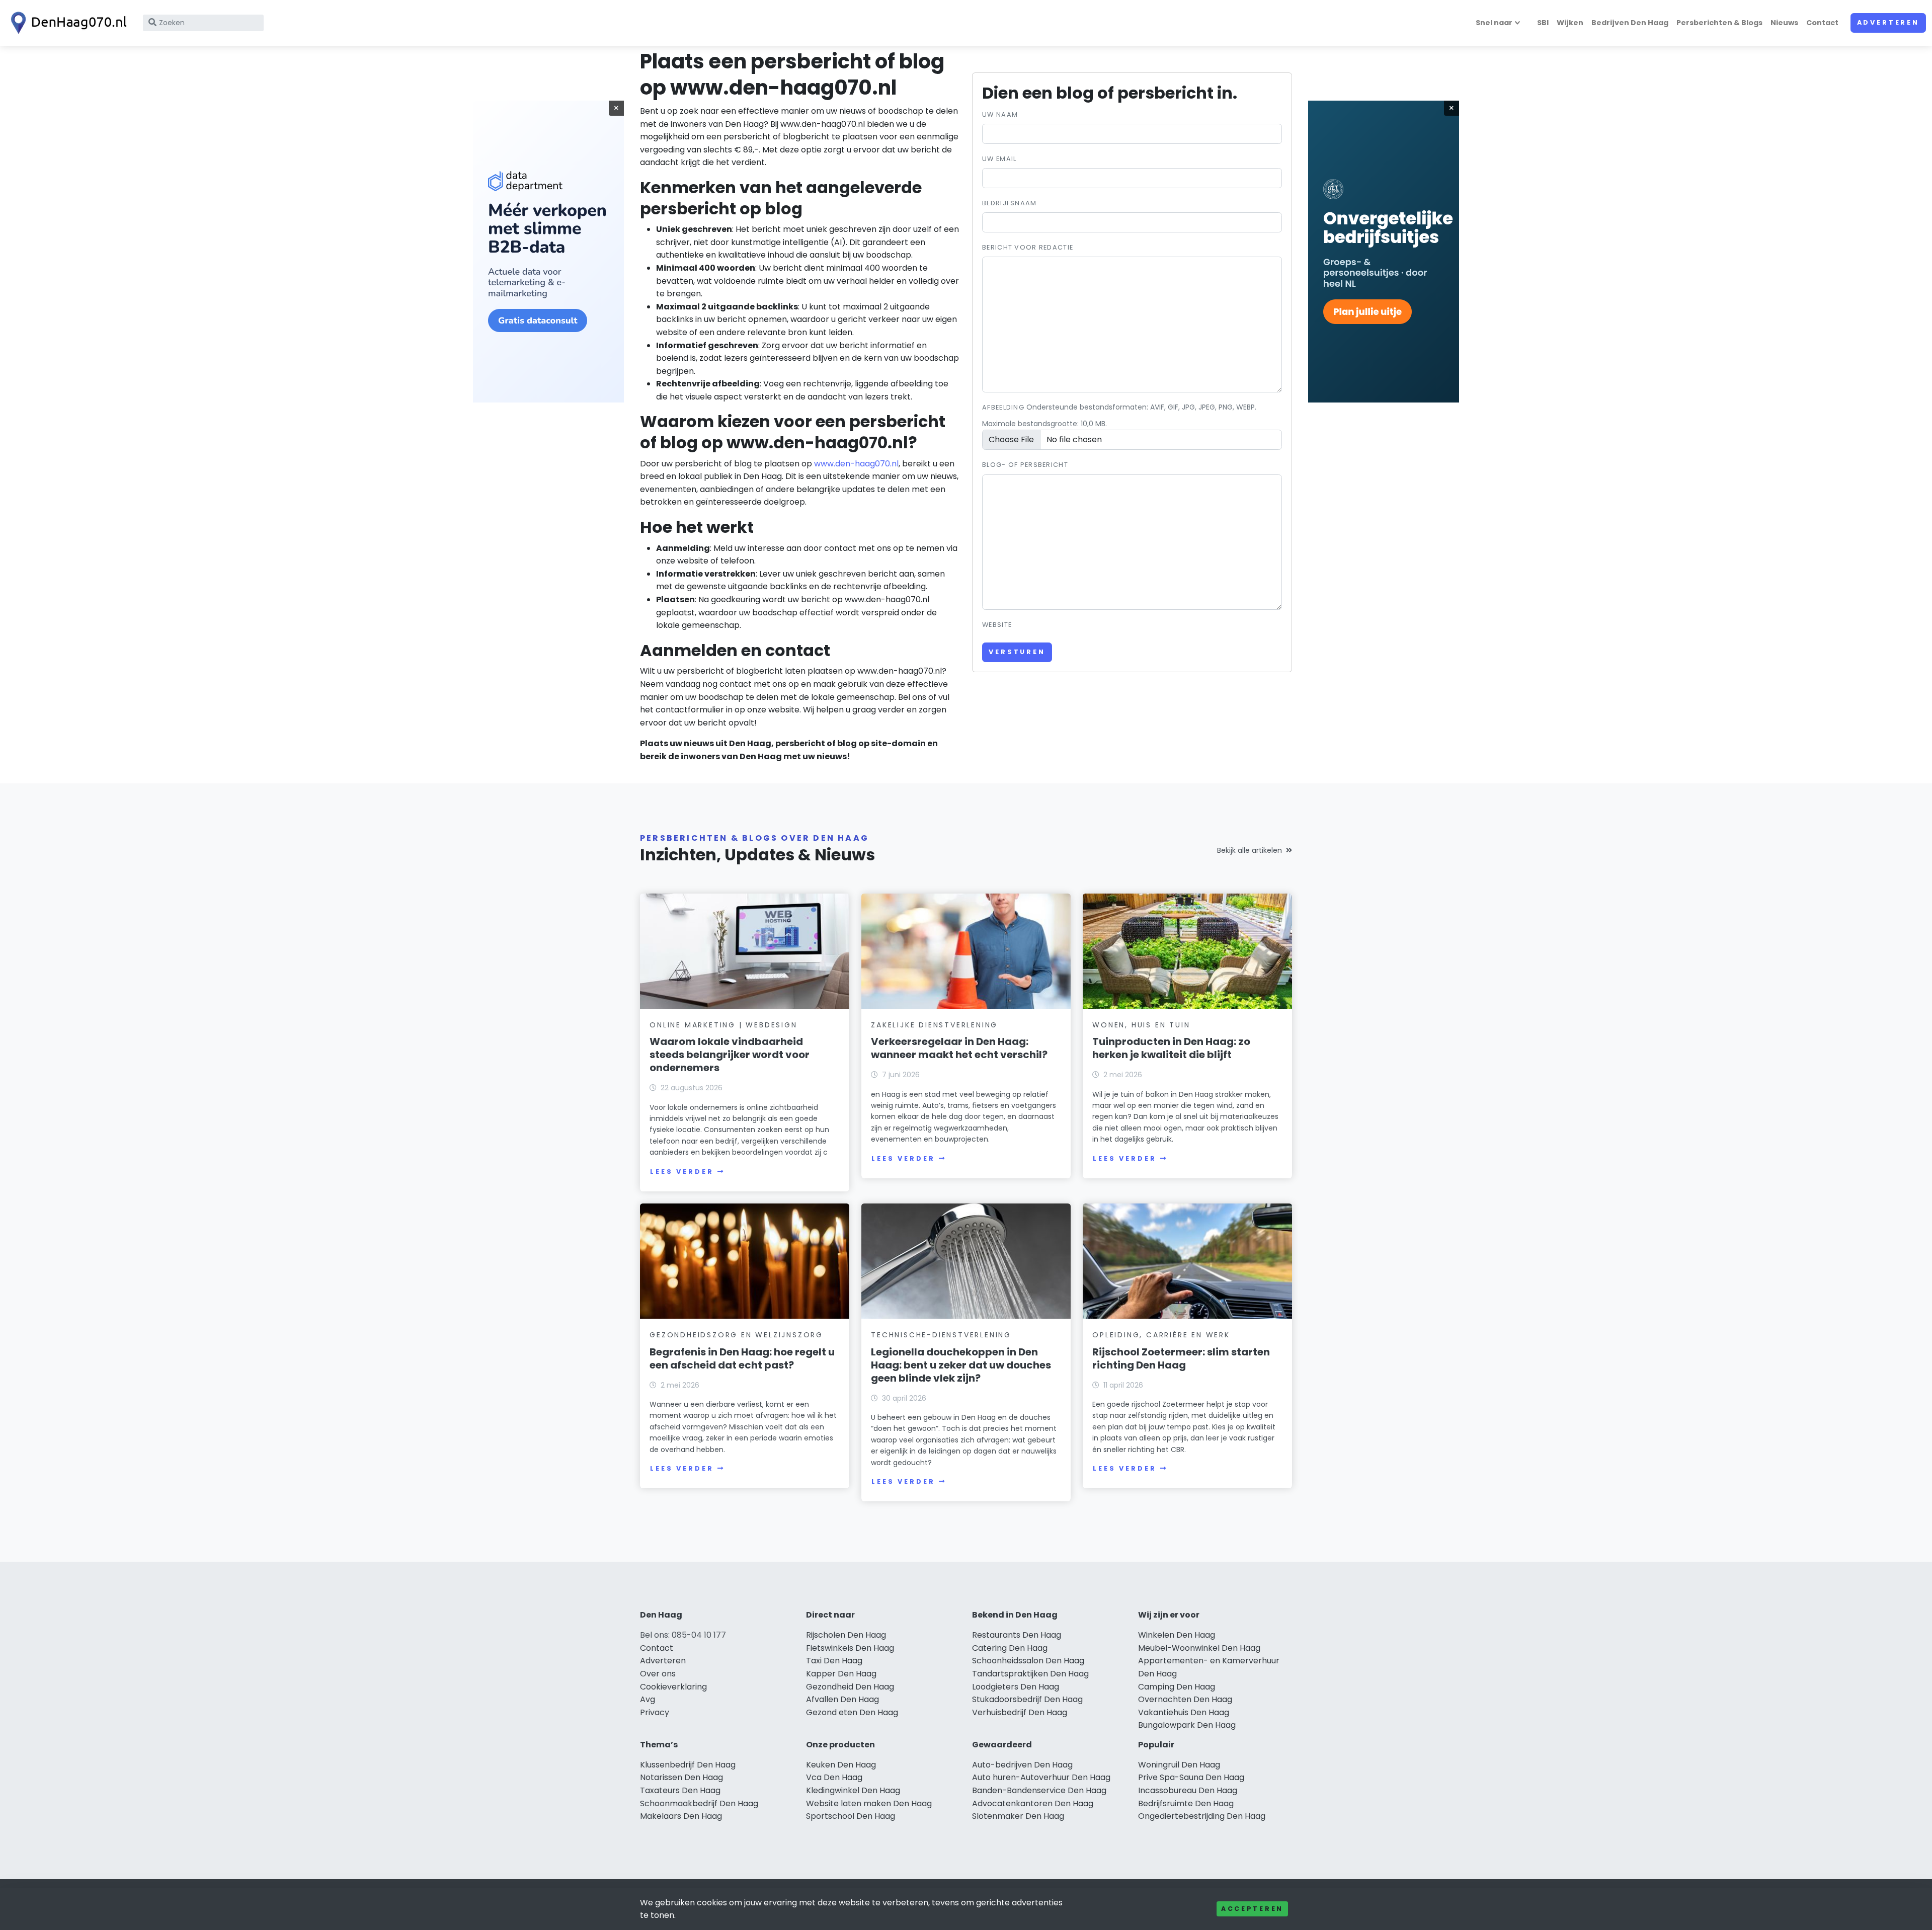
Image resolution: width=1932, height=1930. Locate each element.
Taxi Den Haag (834, 1661)
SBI (1543, 23)
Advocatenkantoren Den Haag (1033, 1803)
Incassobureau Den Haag (1188, 1790)
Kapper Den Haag (841, 1674)
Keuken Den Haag (841, 1765)
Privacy (655, 1712)
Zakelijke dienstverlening (934, 1025)
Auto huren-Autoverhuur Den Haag (1041, 1777)
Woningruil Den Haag (1179, 1765)
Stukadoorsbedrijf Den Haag (1027, 1699)
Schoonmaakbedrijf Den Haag (699, 1803)
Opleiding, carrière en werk (1161, 1335)
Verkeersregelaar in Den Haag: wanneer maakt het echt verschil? (959, 1048)
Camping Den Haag (1177, 1687)
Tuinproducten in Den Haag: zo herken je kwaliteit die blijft (1171, 1048)
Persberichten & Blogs (1719, 23)
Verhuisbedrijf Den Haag (1020, 1712)
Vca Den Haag (834, 1777)
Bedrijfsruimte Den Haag (1186, 1803)
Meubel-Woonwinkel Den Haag (1199, 1648)
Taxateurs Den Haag (680, 1790)
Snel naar (1494, 23)
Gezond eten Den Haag (852, 1712)
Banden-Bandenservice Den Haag (1039, 1790)
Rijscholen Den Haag (846, 1635)
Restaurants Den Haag (1017, 1635)
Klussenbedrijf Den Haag (688, 1765)
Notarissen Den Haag (681, 1777)
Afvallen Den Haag (842, 1699)
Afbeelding (1003, 407)
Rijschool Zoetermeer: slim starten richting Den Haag (1181, 1358)
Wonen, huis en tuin (1141, 1025)
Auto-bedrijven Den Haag (1022, 1765)
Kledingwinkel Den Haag (853, 1790)
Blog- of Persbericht (1025, 465)
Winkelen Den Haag (1177, 1635)
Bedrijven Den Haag (1630, 23)
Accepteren (1252, 1909)
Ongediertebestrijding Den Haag (1202, 1816)
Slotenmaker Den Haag (1018, 1816)
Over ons (658, 1674)
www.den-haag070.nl (856, 464)
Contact (1822, 23)
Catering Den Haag (1010, 1648)
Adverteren (1888, 22)
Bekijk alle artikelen (1250, 850)
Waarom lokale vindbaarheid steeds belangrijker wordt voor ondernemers (730, 1055)
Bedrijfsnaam (1009, 203)
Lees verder (682, 1172)
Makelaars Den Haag (681, 1816)
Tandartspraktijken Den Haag (1030, 1674)
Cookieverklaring (673, 1687)
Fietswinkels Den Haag (850, 1648)
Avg (648, 1699)
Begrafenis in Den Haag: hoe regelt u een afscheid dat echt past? (742, 1358)
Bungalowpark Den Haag (1187, 1725)
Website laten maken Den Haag (869, 1803)
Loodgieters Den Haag (1016, 1687)
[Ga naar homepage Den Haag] (66, 23)
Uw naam (1000, 114)
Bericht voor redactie (1028, 247)
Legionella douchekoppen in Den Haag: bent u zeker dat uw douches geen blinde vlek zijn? (961, 1365)
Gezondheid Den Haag (850, 1687)
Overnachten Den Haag (1185, 1699)
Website (997, 625)
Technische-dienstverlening (941, 1335)
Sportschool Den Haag (851, 1816)
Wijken (1570, 23)
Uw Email (999, 159)
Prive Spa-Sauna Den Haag (1191, 1777)
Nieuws (1784, 23)
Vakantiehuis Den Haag (1184, 1712)
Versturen (1017, 652)
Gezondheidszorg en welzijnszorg (736, 1335)
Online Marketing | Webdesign (723, 1025)
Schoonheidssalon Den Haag (1028, 1661)
